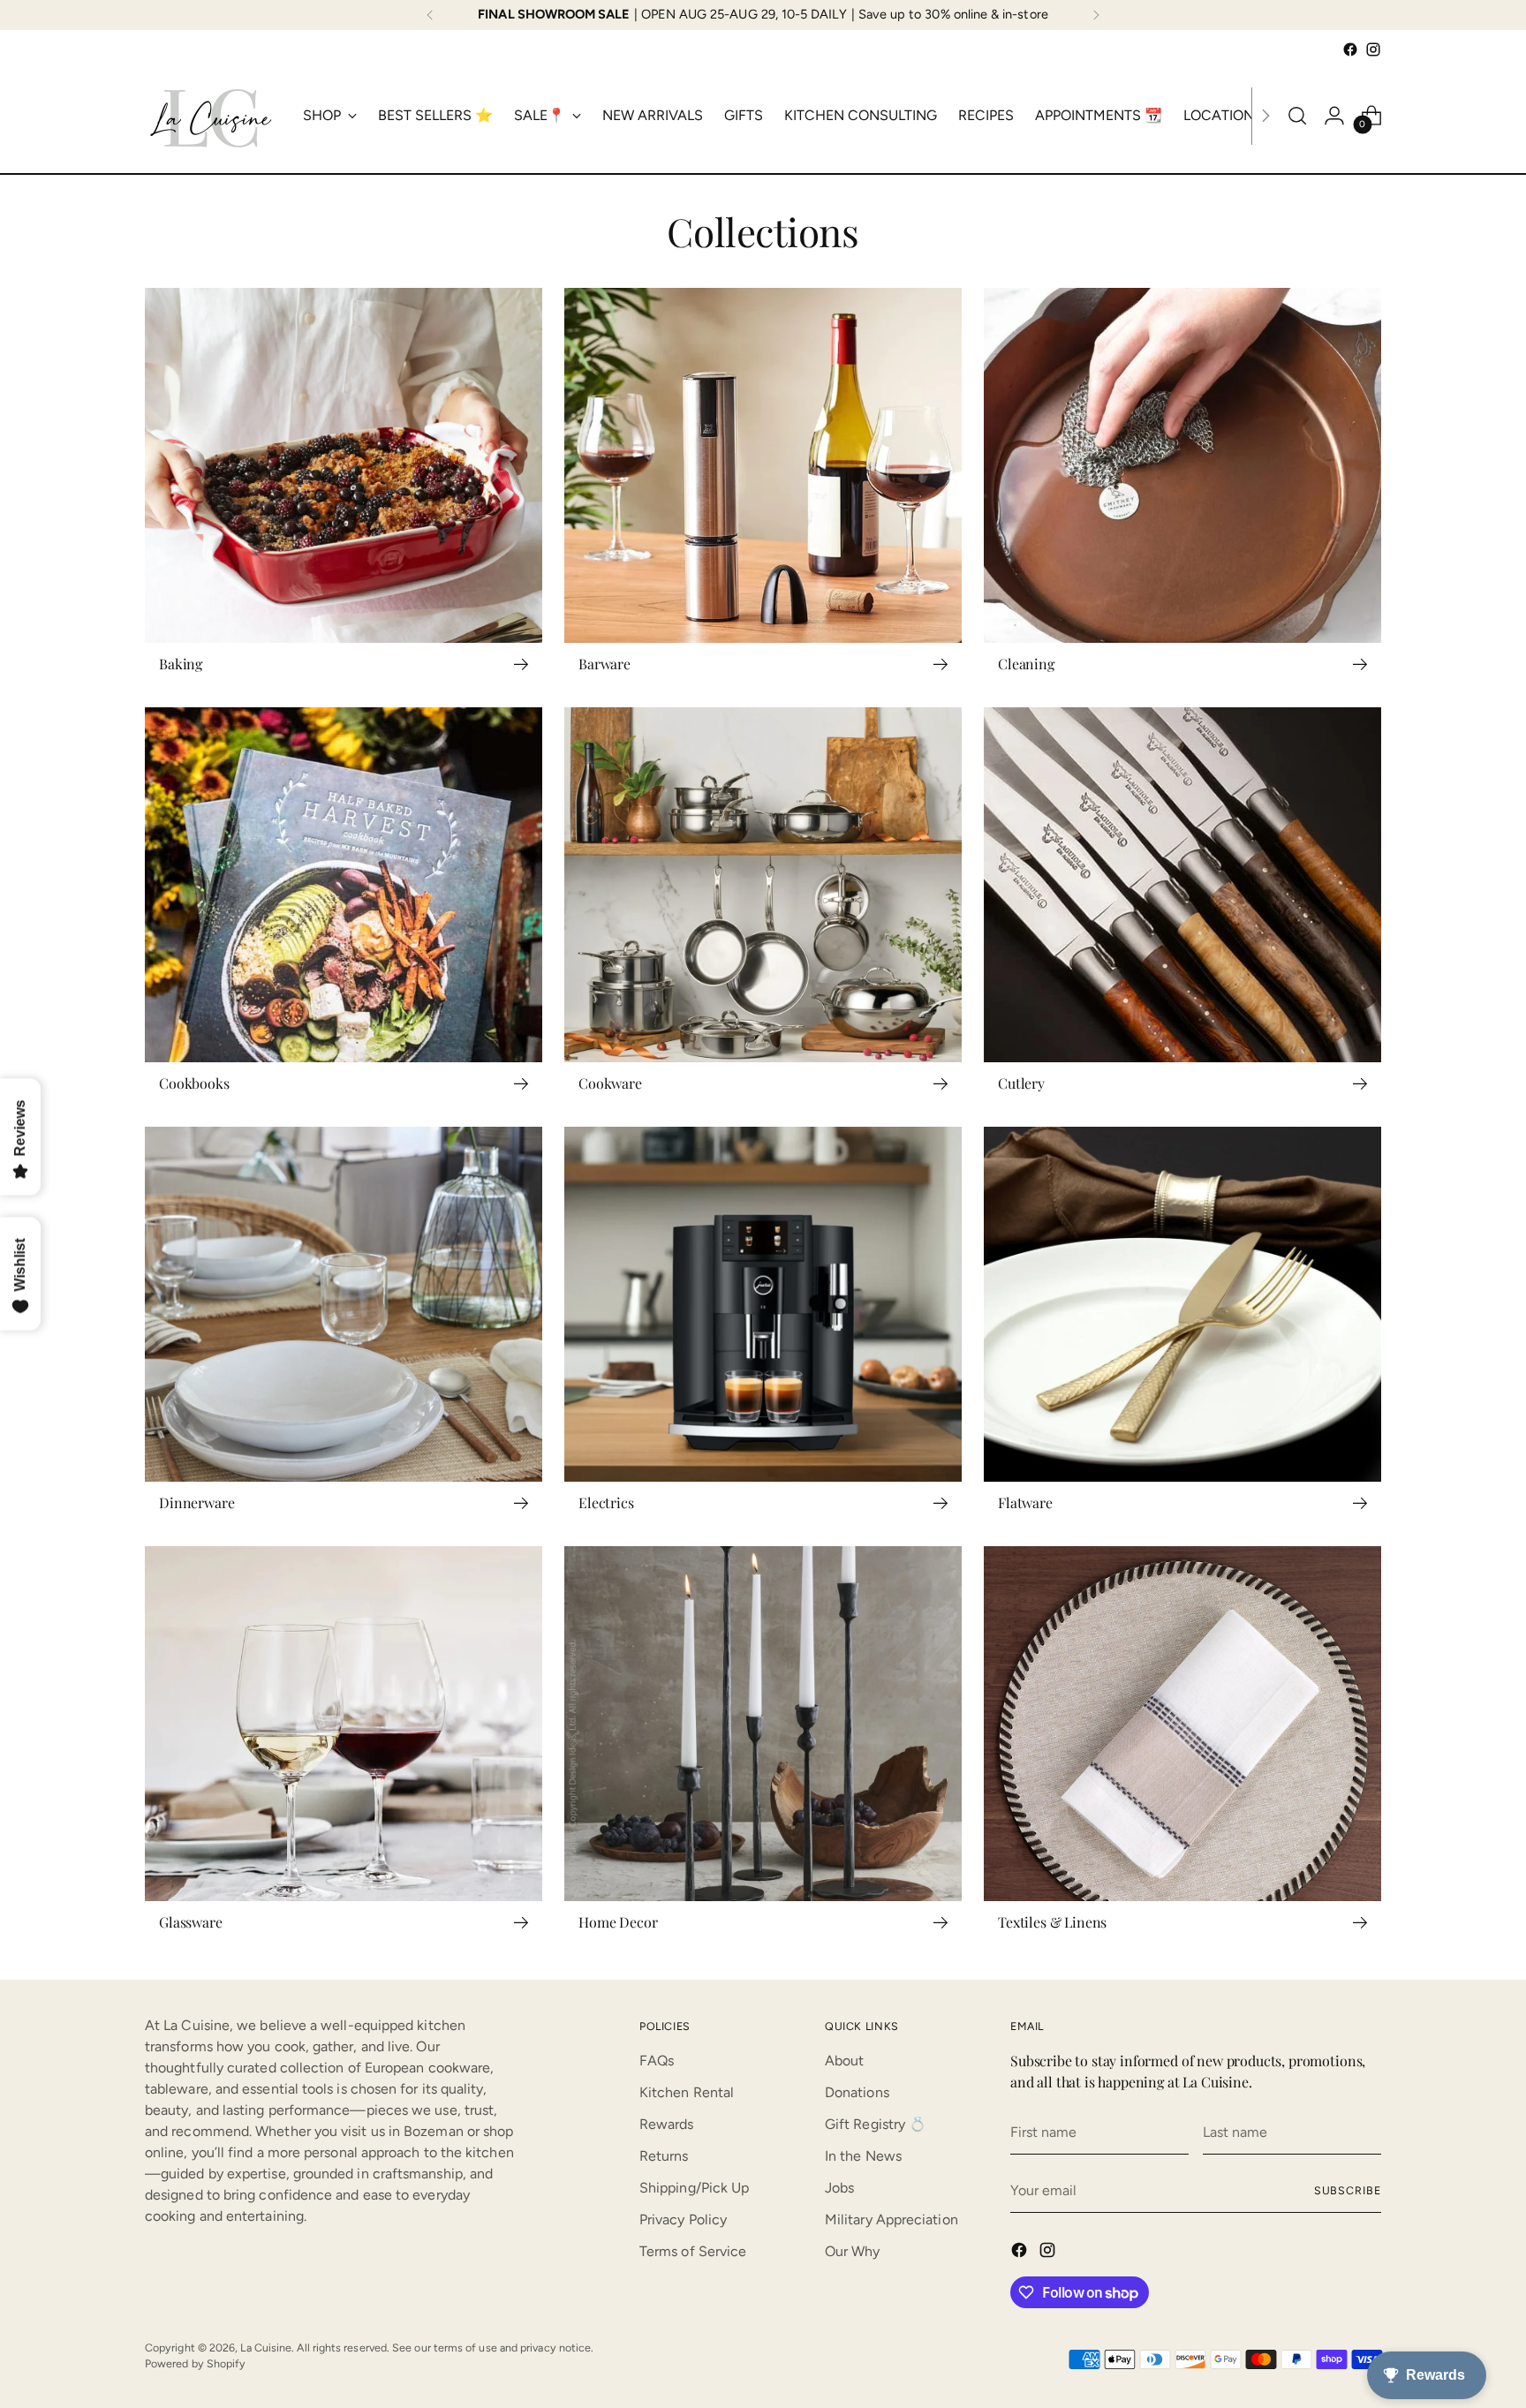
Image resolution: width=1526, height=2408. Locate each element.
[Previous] (430, 15)
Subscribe (1348, 2190)
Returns (664, 2156)
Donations (857, 2092)
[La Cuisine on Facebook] (1350, 49)
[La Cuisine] (211, 116)
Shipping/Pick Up (694, 2188)
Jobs (839, 2188)
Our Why (853, 2251)
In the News (863, 2156)
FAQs (657, 2061)
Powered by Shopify (195, 2363)
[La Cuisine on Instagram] (1373, 49)
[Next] (1096, 15)
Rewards (667, 2124)
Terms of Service (693, 2251)
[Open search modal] (1297, 116)
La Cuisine (266, 2348)
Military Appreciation (891, 2219)
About (844, 2061)
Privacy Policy (683, 2219)
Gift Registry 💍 (876, 2124)
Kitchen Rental (687, 2092)
